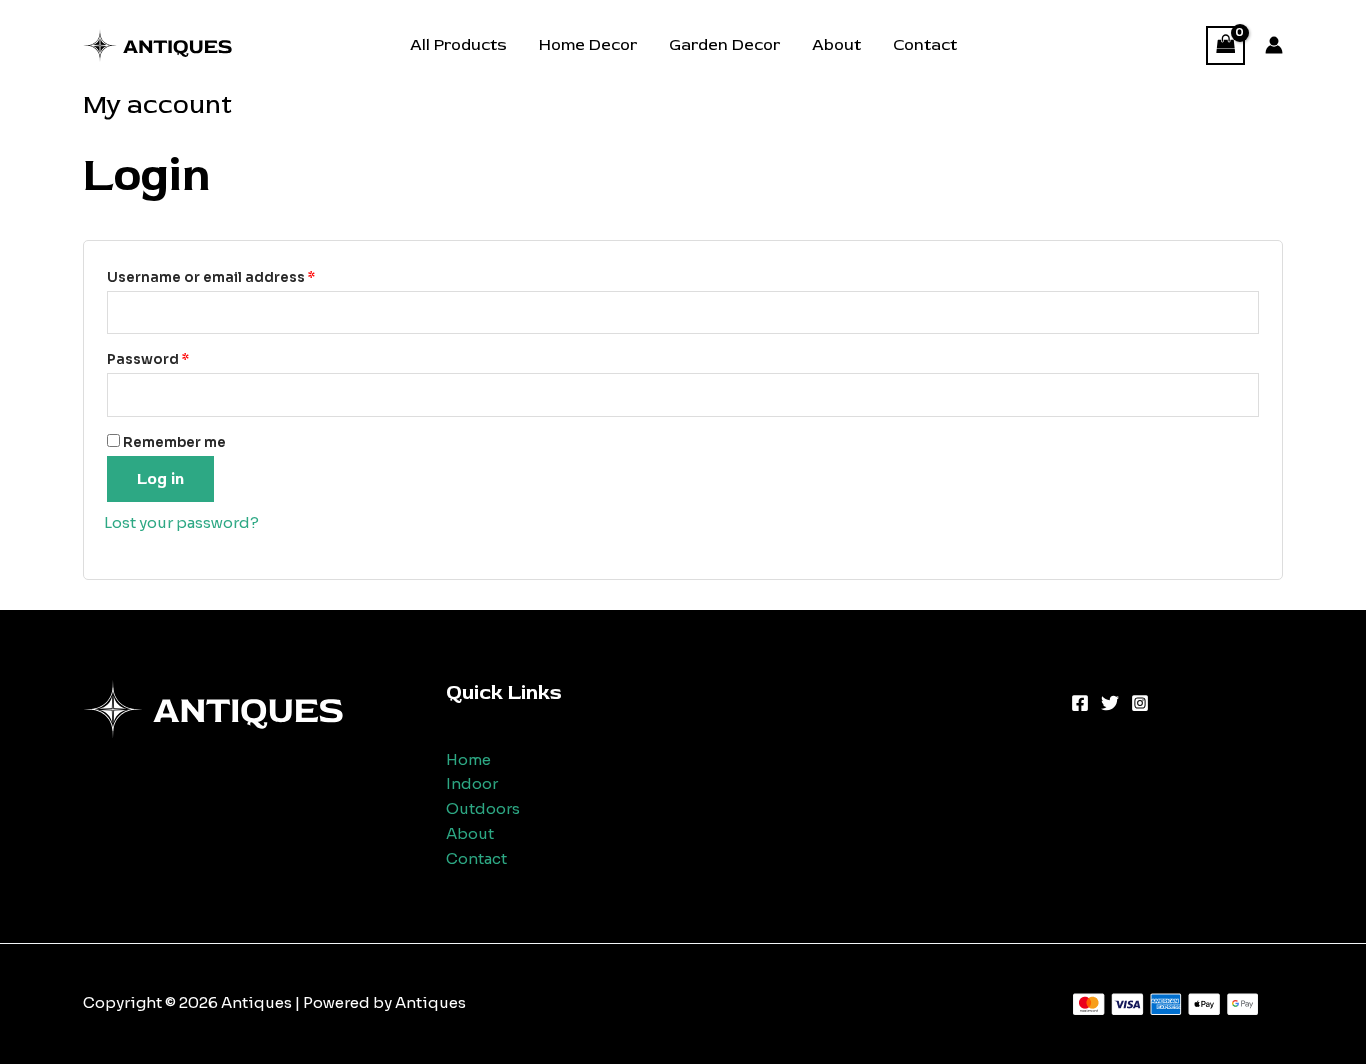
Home (468, 759)
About (836, 45)
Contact (925, 45)
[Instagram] (1140, 703)
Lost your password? (181, 522)
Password (181, 359)
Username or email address (244, 277)
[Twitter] (1110, 703)
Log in (160, 479)
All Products (458, 45)
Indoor (472, 783)
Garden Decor (724, 45)
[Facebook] (1080, 703)
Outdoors (483, 808)
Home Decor (588, 45)
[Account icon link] (1274, 45)
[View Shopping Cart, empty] (1226, 45)
